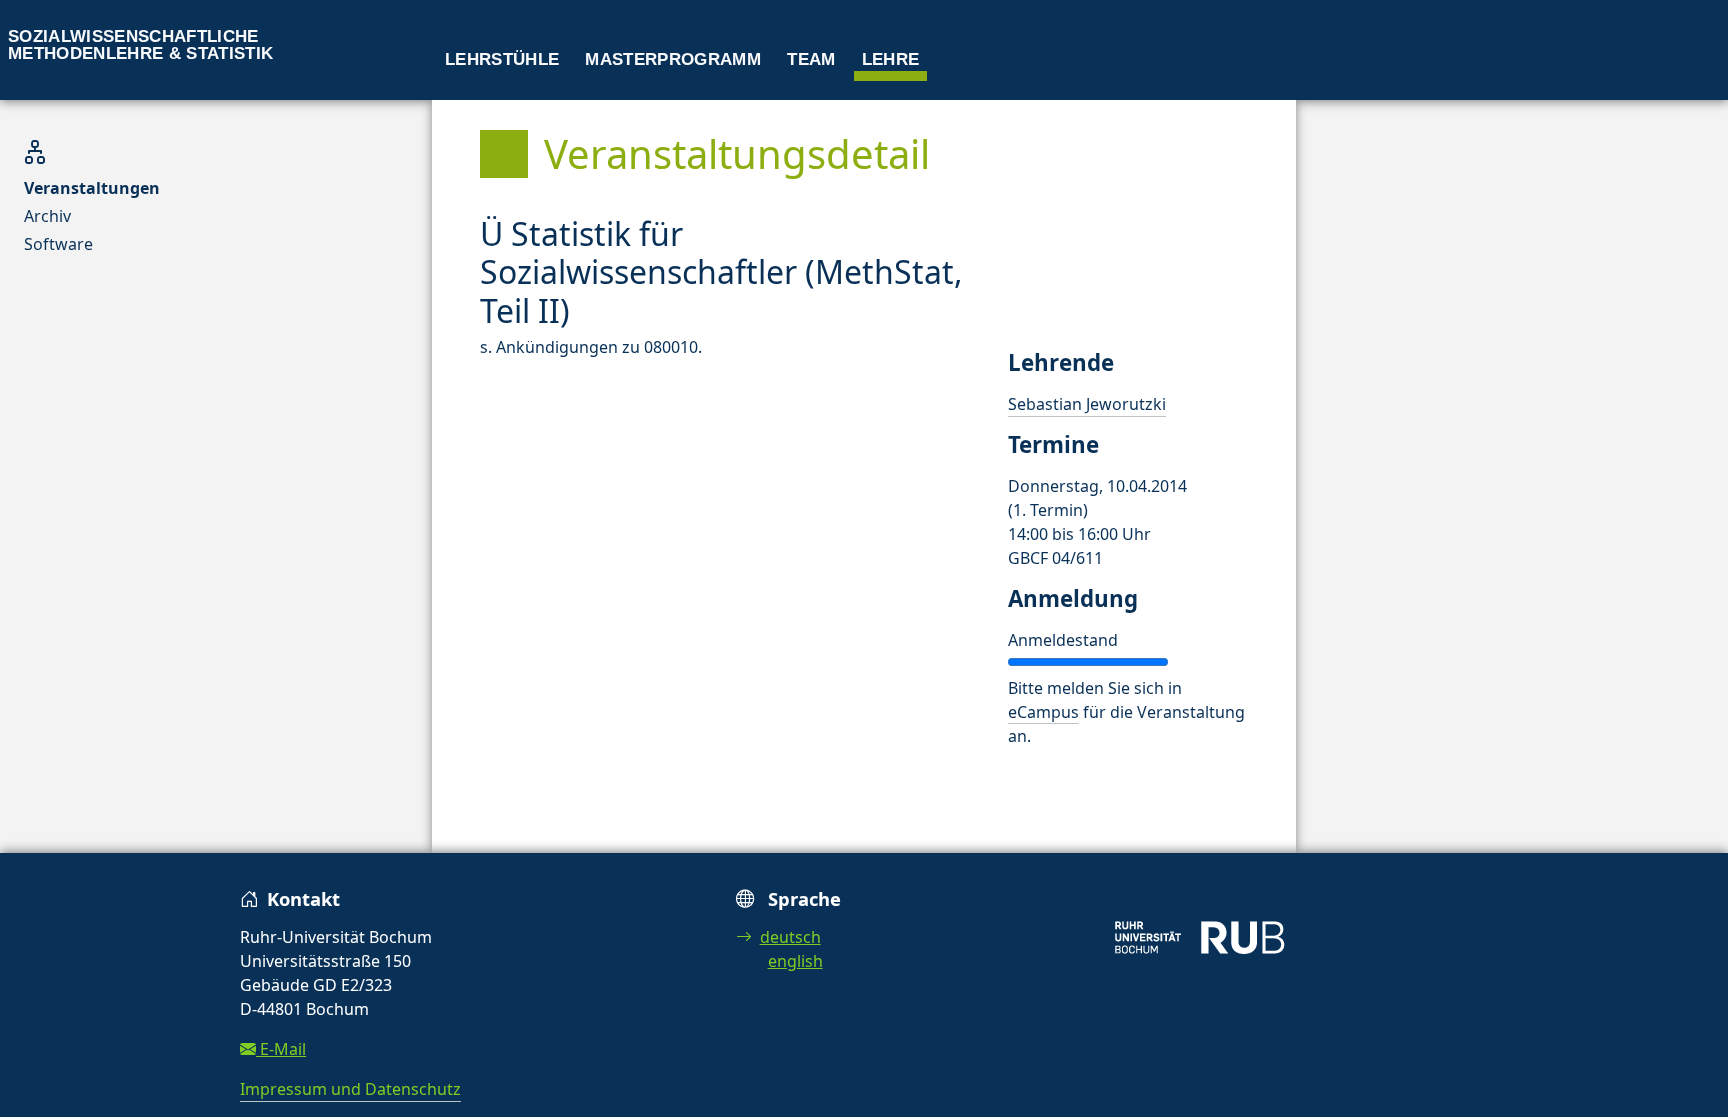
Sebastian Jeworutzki (1087, 404)
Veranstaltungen (92, 188)
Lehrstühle (502, 59)
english (795, 961)
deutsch (790, 937)
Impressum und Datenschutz (350, 1089)
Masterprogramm (673, 59)
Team (811, 59)
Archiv (47, 216)
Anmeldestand (1063, 640)
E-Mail (281, 1049)
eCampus (1043, 712)
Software (58, 244)
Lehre (891, 59)
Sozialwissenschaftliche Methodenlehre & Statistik (141, 45)
